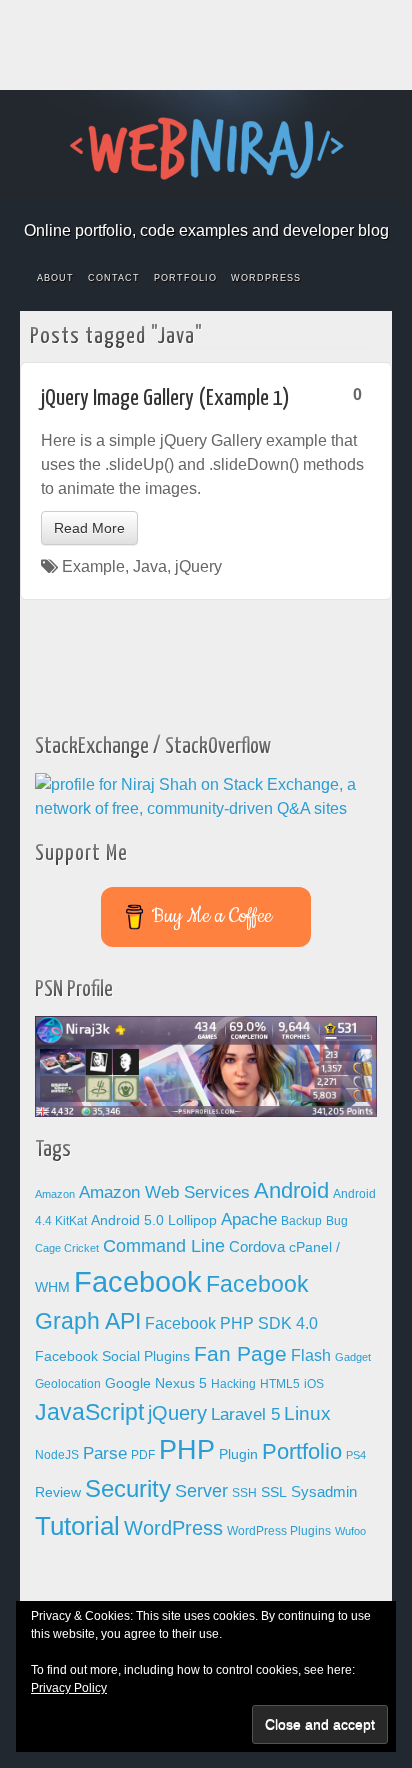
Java (150, 566)
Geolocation (68, 1384)
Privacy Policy (69, 1688)
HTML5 (280, 1384)
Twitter (246, 203)
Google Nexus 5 (156, 1383)
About (55, 278)
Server (201, 1491)
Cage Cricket (67, 1248)
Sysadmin (324, 1492)
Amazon (55, 1194)
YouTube (273, 203)
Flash (311, 1355)
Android (291, 1190)
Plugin (238, 1454)
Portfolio (185, 278)
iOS (314, 1384)
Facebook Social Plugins (112, 1356)
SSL (274, 1492)
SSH (244, 1493)
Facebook (138, 203)
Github (192, 203)
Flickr (165, 203)
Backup (301, 1221)
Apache (249, 1219)
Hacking (233, 1384)
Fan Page (240, 1354)
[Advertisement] (206, 45)
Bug (337, 1221)
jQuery (198, 566)
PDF (143, 1455)
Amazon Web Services (164, 1192)
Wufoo (350, 1531)
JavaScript (89, 1412)
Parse (105, 1453)
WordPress (266, 278)
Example (93, 566)
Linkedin (219, 203)
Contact (114, 278)
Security (128, 1488)
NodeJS (57, 1455)
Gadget (353, 1357)
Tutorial (77, 1526)
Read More (89, 528)
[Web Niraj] (206, 147)
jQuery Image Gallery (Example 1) (165, 398)
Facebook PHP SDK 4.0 (231, 1323)
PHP (187, 1450)
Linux (307, 1413)
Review (58, 1492)
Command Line (164, 1246)
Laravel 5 (245, 1414)
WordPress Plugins (279, 1531)
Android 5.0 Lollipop (154, 1220)
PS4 (356, 1455)
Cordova (257, 1247)
